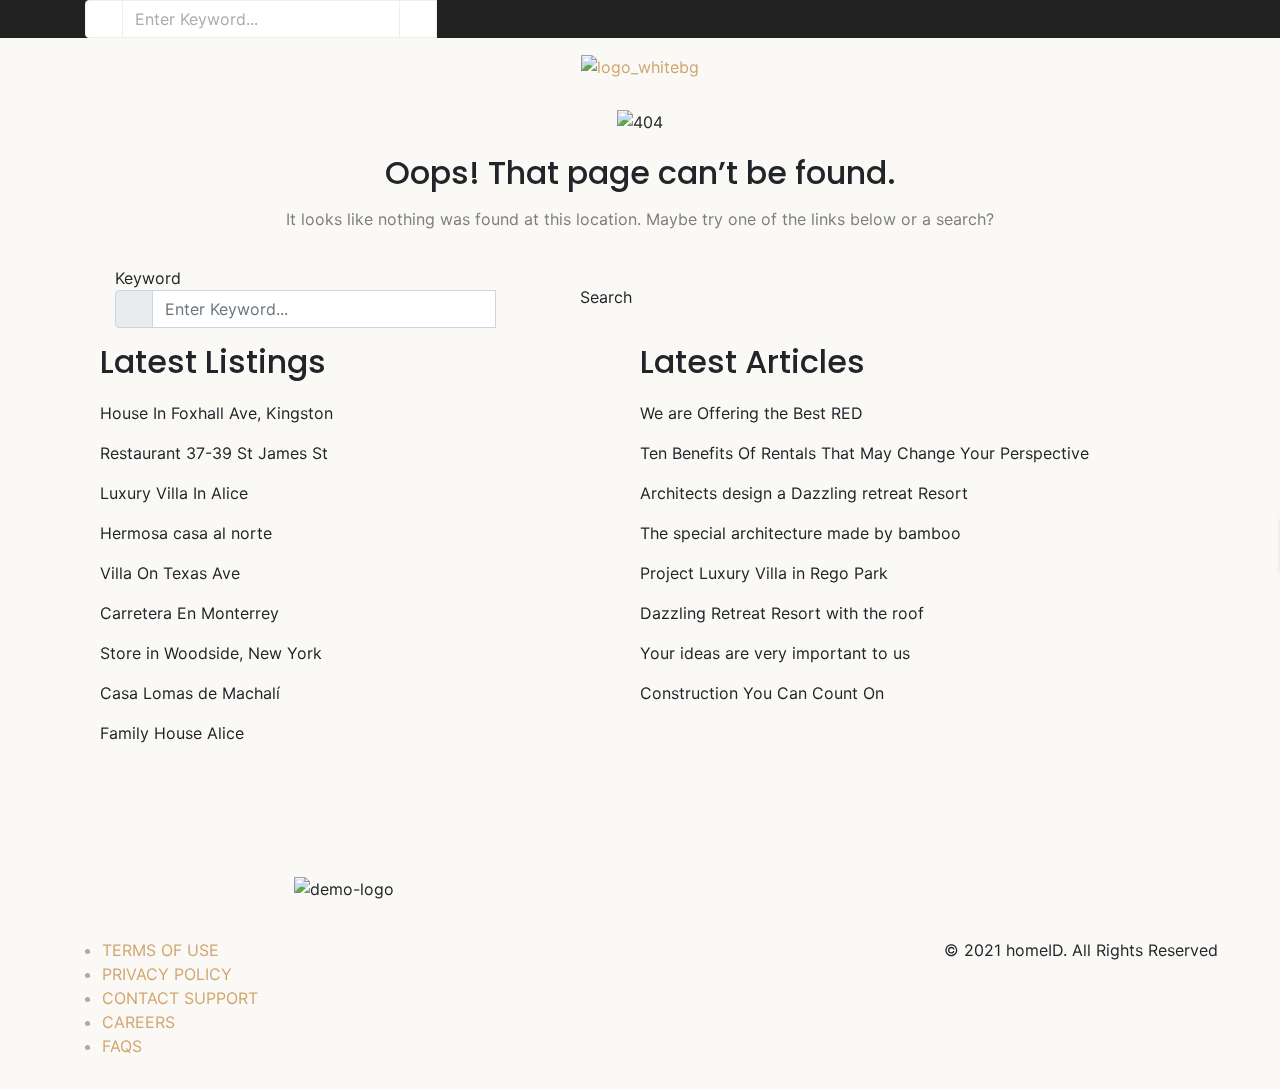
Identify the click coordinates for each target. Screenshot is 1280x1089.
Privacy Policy (167, 974)
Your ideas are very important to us (775, 653)
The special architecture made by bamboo (800, 533)
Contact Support (180, 998)
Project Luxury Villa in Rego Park (764, 573)
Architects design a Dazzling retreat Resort (804, 493)
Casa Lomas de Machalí (190, 693)
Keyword (148, 278)
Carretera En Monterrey (189, 613)
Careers (138, 1022)
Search (606, 297)
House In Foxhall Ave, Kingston (216, 413)
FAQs (122, 1046)
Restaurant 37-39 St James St (214, 453)
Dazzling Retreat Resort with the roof (782, 613)
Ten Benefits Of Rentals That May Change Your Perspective (864, 453)
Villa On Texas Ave (170, 573)
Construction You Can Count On (762, 693)
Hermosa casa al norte (186, 533)
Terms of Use (160, 950)
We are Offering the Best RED (751, 413)
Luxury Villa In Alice (174, 493)
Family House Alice (172, 733)
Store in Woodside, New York (211, 653)
